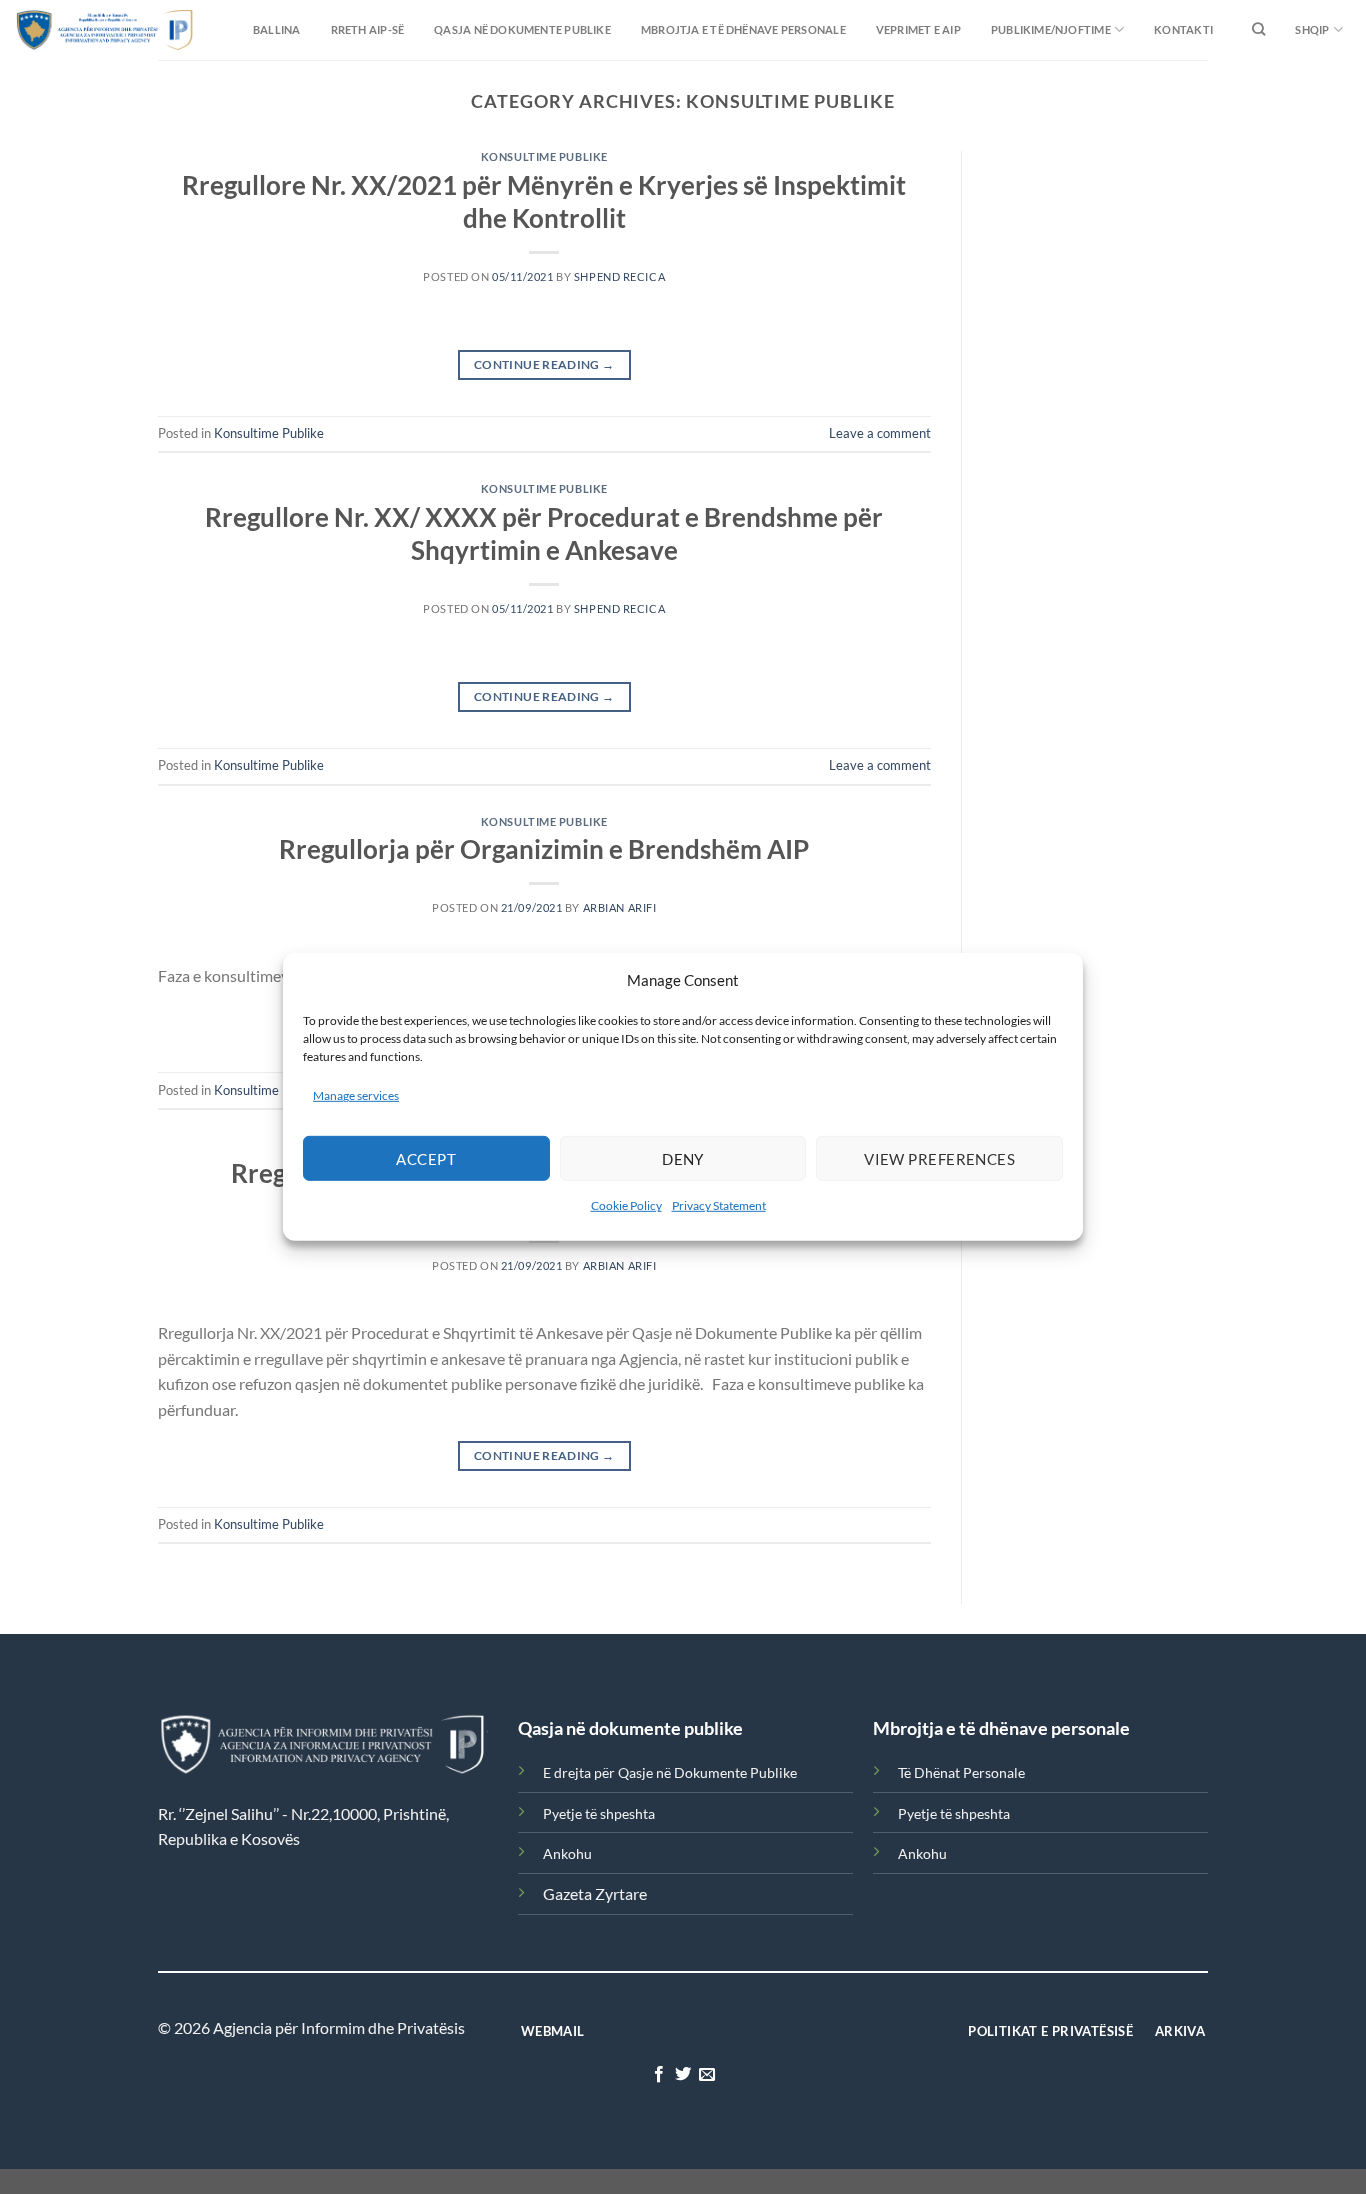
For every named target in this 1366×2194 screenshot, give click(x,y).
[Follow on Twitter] (683, 2075)
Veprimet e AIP (918, 29)
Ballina (277, 29)
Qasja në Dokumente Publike (522, 29)
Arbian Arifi (620, 907)
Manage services (356, 1095)
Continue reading (544, 364)
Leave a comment (880, 433)
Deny (683, 1159)
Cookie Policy (626, 1205)
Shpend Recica (619, 276)
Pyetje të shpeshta (599, 1813)
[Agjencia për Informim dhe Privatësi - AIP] (65, 29)
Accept (426, 1159)
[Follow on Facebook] (658, 2075)
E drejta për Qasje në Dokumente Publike (670, 1772)
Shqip (1312, 29)
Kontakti (1183, 29)
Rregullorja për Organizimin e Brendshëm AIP (544, 849)
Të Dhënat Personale (961, 1772)
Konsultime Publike (544, 156)
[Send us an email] (707, 2075)
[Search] (1258, 30)
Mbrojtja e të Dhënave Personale (743, 29)
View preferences (939, 1159)
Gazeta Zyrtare (595, 1893)
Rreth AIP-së (368, 29)
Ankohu (567, 1853)
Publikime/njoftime (1051, 29)
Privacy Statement (719, 1205)
